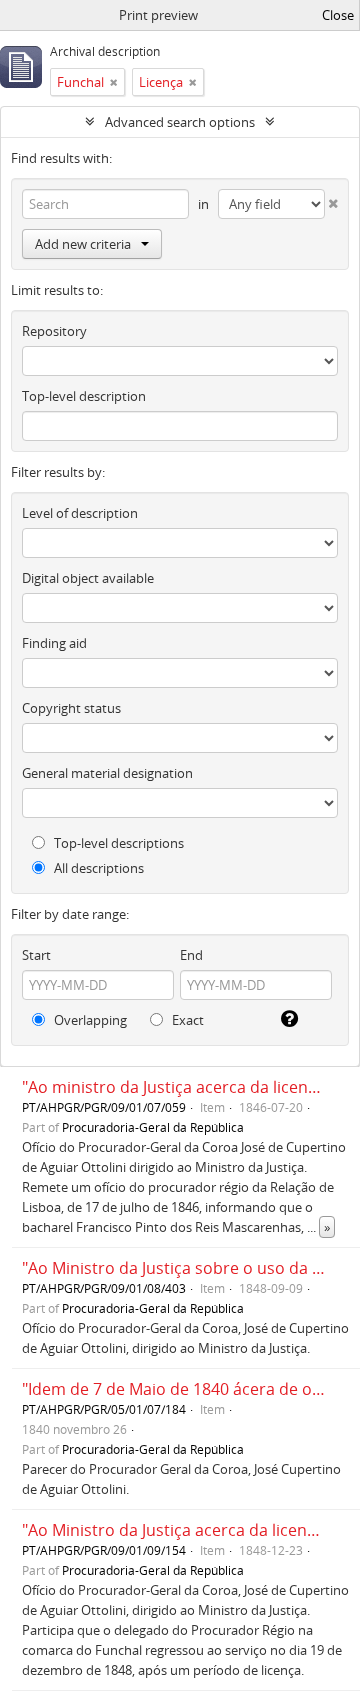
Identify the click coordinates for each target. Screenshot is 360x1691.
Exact (186, 1020)
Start (36, 955)
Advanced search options (180, 122)
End (191, 955)
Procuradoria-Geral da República (153, 1127)
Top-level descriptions (117, 843)
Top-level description (84, 396)
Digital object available (88, 578)
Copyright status (71, 708)
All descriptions (97, 868)
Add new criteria (83, 244)
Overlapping (89, 1020)
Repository (54, 331)
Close (338, 15)
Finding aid (54, 643)
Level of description (80, 513)
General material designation (107, 773)
